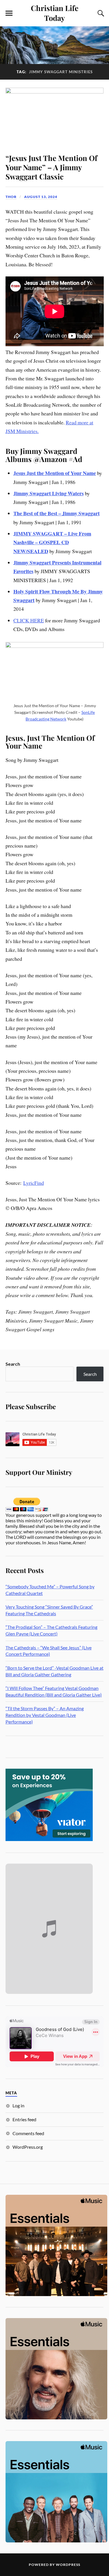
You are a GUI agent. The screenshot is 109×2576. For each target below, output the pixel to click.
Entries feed (24, 2119)
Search (13, 1364)
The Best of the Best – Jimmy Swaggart (57, 513)
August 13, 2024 (41, 197)
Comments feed (28, 2133)
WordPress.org (28, 2147)
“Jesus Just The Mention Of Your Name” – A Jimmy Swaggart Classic (51, 167)
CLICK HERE (29, 620)
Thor (11, 197)
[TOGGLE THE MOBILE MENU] (9, 13)
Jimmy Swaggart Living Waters (49, 493)
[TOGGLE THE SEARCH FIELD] (100, 13)
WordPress (68, 2565)
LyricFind (34, 1183)
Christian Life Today (55, 13)
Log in (18, 2105)
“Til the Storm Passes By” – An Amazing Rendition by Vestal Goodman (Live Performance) (45, 1715)
